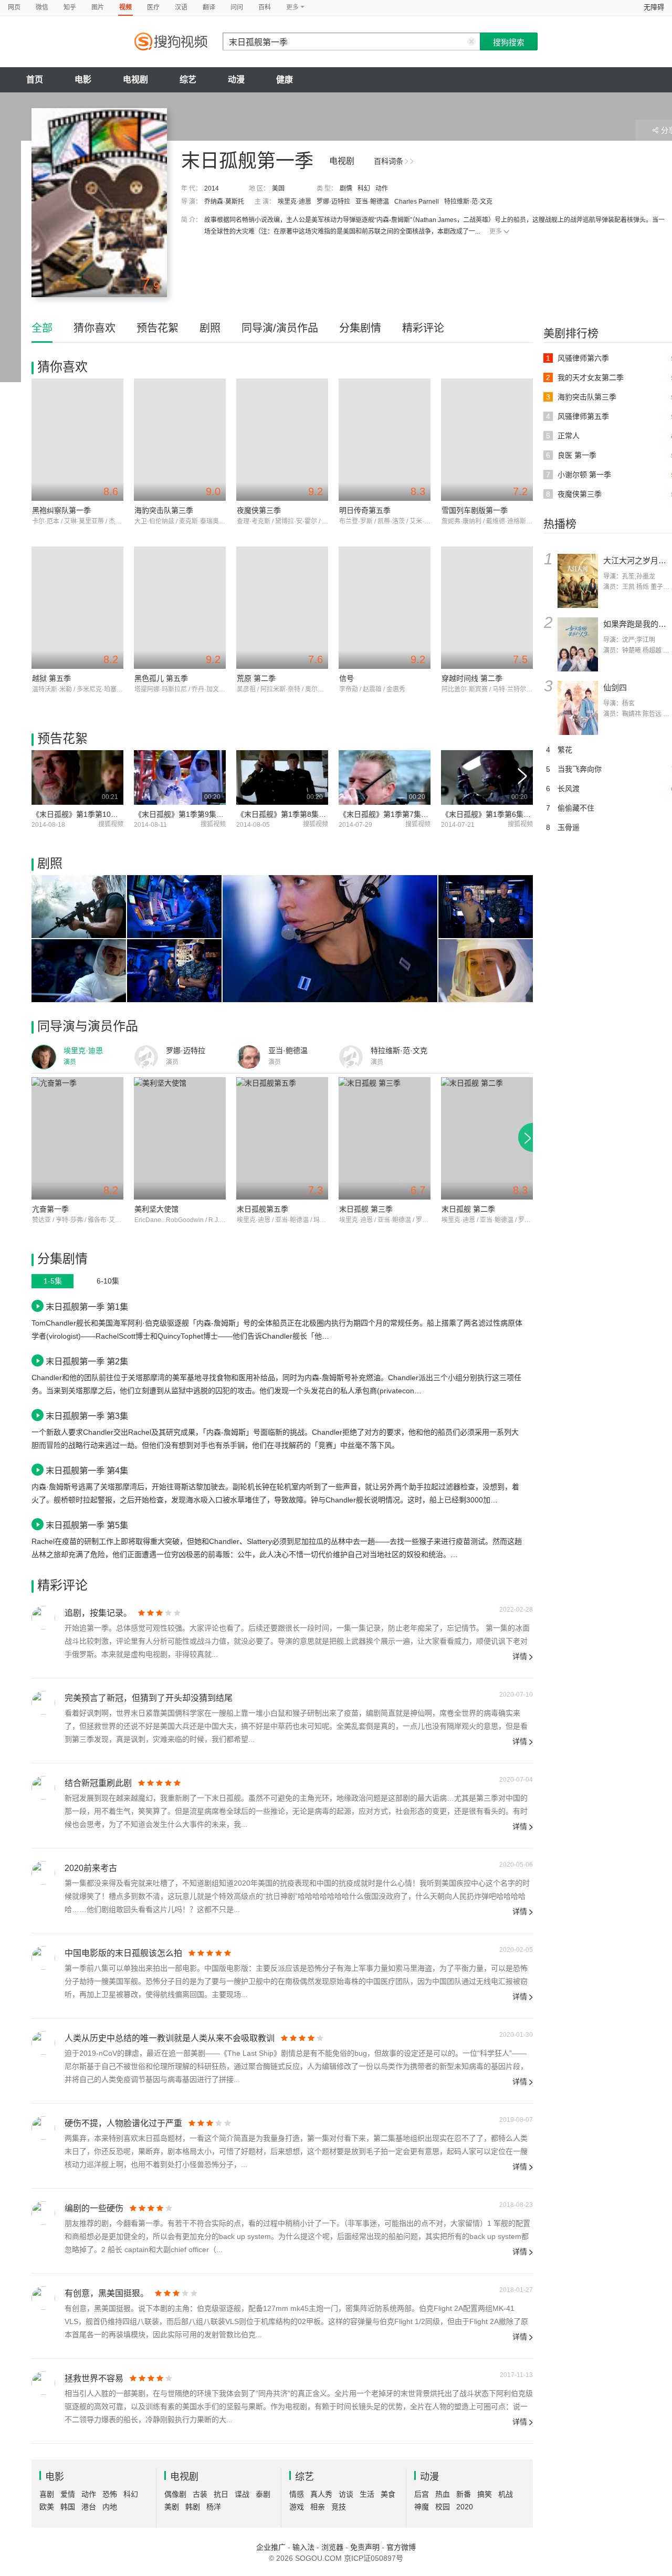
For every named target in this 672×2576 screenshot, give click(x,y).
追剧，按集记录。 (98, 1613)
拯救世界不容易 (94, 2378)
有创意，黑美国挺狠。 (107, 2293)
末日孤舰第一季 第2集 (87, 1361)
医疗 (153, 7)
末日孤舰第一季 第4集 (87, 1470)
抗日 (221, 2494)
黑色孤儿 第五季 (161, 678)
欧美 (47, 2507)
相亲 (318, 2507)
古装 (200, 2494)
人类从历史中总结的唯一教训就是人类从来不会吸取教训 (170, 2038)
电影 (83, 80)
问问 (237, 7)
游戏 (297, 2507)
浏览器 (332, 2547)
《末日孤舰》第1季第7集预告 (387, 814)
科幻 (364, 188)
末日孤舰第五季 (262, 1209)
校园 (443, 2507)
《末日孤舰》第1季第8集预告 (285, 814)
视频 (125, 7)
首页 (35, 80)
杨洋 (214, 2507)
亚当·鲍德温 (372, 202)
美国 (278, 188)
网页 (14, 7)
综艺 (188, 80)
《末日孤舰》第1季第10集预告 (82, 814)
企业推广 (271, 2547)
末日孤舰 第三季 (366, 1209)
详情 (520, 1656)
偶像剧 (175, 2494)
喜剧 (47, 2494)
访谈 (346, 2494)
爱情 (68, 2494)
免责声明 (365, 2547)
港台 (89, 2507)
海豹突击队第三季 (164, 510)
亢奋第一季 (50, 1209)
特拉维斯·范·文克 (468, 202)
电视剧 (135, 80)
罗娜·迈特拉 (333, 202)
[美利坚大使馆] (180, 1138)
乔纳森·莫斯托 (224, 202)
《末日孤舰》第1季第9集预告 (183, 814)
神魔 (422, 2507)
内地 (110, 2507)
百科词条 (388, 161)
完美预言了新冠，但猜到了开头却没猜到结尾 (149, 1698)
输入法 (303, 2547)
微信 (42, 7)
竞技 (339, 2507)
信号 (346, 678)
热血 (443, 2494)
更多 (496, 232)
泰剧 (263, 2494)
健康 (285, 80)
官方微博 (401, 2547)
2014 (212, 188)
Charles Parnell (417, 202)
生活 (367, 2494)
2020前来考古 (91, 1868)
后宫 (422, 2494)
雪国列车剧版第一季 (475, 510)
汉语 (181, 7)
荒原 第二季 (256, 678)
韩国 (68, 2507)
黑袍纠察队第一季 (61, 510)
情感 (297, 2494)
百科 (265, 7)
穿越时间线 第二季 (472, 678)
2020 (465, 2507)
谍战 (242, 2494)
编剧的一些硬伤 (94, 2208)
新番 (464, 2494)
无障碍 (654, 7)
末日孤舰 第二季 (468, 1209)
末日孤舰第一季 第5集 (87, 1525)
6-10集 (108, 1281)
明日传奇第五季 (365, 510)
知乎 (70, 7)
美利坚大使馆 (156, 1209)
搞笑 (485, 2494)
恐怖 (110, 2494)
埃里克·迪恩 (295, 202)
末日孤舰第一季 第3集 (87, 1416)
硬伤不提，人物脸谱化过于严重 (123, 2123)
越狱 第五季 (51, 678)
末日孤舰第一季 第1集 (87, 1307)
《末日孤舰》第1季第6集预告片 (493, 814)
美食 (388, 2494)
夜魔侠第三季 (259, 510)
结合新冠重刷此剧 (98, 1783)
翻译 (209, 7)
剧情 (346, 188)
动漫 (236, 80)
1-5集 (53, 1281)
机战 (506, 2494)
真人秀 (321, 2494)
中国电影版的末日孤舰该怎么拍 (123, 1953)
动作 (382, 188)
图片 (98, 7)
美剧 (172, 2507)
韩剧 (193, 2507)
